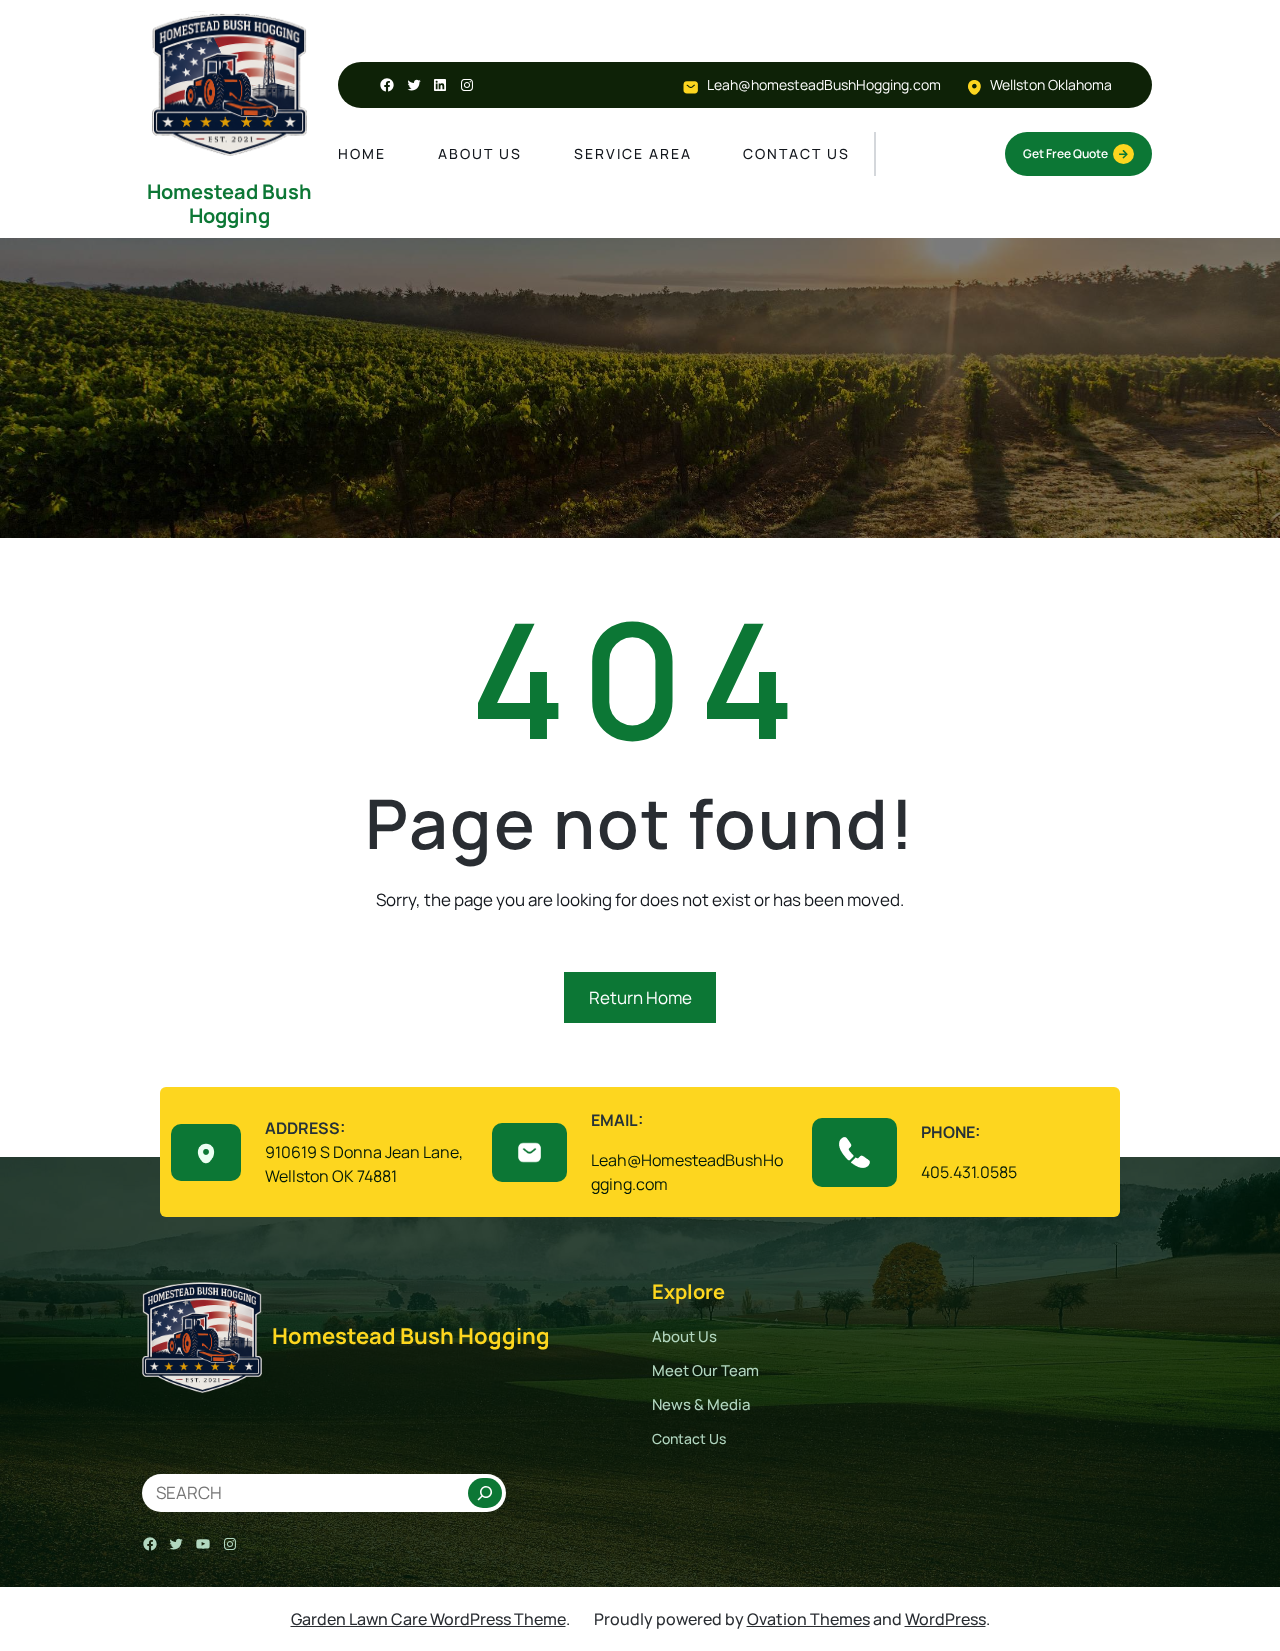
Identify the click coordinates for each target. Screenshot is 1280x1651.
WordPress (945, 1619)
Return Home (640, 997)
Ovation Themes (808, 1619)
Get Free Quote (1065, 153)
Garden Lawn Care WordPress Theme (428, 1619)
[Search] (485, 1493)
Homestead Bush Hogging (229, 203)
